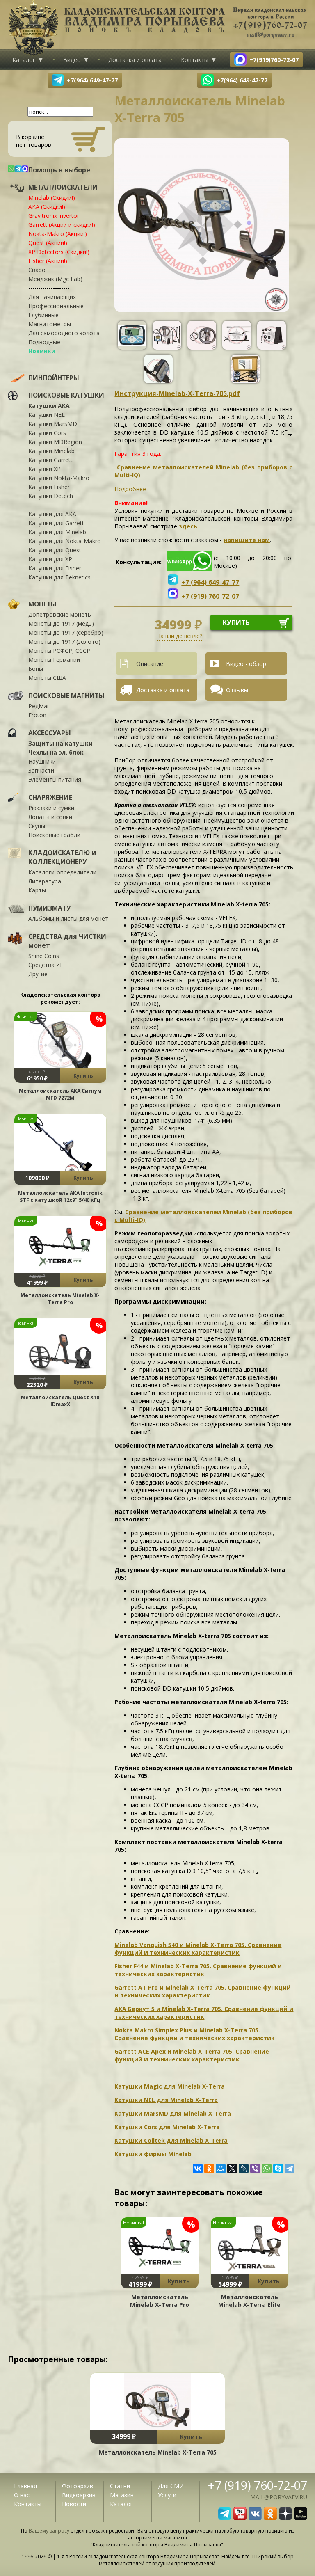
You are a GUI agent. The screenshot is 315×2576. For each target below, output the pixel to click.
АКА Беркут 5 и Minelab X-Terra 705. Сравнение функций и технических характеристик (204, 2013)
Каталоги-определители (62, 872)
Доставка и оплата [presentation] (163, 690)
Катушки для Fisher (55, 568)
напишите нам (247, 540)
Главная (25, 2486)
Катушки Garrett (50, 460)
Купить (83, 1076)
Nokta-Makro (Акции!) (58, 234)
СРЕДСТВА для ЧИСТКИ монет (67, 941)
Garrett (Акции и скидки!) (62, 225)
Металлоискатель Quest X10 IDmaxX (60, 1401)
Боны (36, 669)
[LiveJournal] (244, 2169)
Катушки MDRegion (55, 442)
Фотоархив (78, 2486)
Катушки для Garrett (56, 523)
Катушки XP (45, 469)
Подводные (44, 342)
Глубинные (43, 315)
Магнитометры (50, 324)
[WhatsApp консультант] (189, 569)
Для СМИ (171, 2486)
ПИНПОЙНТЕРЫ (54, 378)
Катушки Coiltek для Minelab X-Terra (171, 2140)
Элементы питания (55, 779)
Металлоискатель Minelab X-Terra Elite (249, 2301)
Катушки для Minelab (57, 532)
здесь (188, 526)
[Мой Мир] (221, 2169)
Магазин (122, 2495)
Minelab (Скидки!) (52, 198)
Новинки (42, 351)
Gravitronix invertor (54, 216)
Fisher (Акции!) (48, 261)
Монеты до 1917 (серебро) (66, 633)
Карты (37, 890)
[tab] (160, 663)
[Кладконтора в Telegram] (225, 2518)
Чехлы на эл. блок (56, 752)
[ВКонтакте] (198, 2169)
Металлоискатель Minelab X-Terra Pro (60, 1299)
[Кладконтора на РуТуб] (301, 2518)
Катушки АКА (49, 406)
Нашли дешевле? (179, 636)
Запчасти (41, 770)
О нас (22, 2495)
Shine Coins (44, 956)
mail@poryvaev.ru (279, 2497)
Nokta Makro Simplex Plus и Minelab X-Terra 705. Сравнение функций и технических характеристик (195, 2034)
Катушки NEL (47, 415)
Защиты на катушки (60, 743)
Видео (72, 60)
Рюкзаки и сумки (51, 808)
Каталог (24, 60)
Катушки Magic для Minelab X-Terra (170, 2086)
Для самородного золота (64, 333)
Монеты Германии (54, 660)
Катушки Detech (51, 496)
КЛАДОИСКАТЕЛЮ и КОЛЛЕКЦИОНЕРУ (62, 857)
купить (236, 622)
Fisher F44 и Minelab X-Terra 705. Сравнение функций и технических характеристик (198, 1970)
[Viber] (255, 2169)
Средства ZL (46, 965)
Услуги (167, 2495)
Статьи (120, 2486)
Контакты (195, 60)
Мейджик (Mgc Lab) (55, 279)
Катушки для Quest (55, 550)
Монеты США (47, 678)
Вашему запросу (49, 2531)
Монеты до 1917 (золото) (64, 642)
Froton (37, 715)
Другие (38, 974)
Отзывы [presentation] (237, 690)
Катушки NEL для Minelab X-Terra (166, 2100)
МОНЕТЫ (42, 604)
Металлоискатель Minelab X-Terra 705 (158, 2452)
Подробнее (130, 489)
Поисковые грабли (54, 835)
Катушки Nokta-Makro (59, 478)
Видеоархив (79, 2495)
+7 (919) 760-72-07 (258, 2485)
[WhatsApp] (267, 2169)
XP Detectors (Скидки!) (59, 252)
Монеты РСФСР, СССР (59, 651)
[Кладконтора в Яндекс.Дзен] (285, 2518)
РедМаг (39, 706)
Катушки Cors (47, 433)
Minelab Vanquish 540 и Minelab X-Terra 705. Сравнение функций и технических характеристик (198, 1949)
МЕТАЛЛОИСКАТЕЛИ (63, 187)
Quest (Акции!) (48, 243)
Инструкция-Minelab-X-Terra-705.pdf (177, 393)
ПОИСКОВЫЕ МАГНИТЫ (66, 695)
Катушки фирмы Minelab (153, 2154)
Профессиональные (56, 306)
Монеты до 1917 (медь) (61, 623)
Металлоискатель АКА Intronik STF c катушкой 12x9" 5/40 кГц (60, 1196)
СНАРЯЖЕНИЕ (50, 797)
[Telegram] (290, 2169)
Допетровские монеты (60, 614)
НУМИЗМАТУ (49, 908)
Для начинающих (52, 297)
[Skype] (278, 2169)
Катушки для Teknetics (59, 577)
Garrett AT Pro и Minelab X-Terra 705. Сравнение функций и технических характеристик (203, 1991)
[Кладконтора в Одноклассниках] (270, 2518)
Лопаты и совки (50, 817)
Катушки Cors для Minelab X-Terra (167, 2127)
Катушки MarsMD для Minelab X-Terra (173, 2113)
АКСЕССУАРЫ (50, 733)
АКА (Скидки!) (47, 207)
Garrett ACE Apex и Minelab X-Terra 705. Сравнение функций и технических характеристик (192, 2055)
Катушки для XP (50, 559)
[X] (232, 2169)
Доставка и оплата (135, 60)
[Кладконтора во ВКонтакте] (255, 2518)
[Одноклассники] (209, 2169)
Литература (45, 881)
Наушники (42, 761)
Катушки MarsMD (53, 424)
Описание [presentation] (150, 664)
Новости (74, 2504)
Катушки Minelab (51, 451)
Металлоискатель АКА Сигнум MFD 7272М (60, 1094)
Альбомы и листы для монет (68, 919)
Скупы (37, 826)
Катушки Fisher (49, 487)
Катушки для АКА (52, 514)
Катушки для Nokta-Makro (65, 541)
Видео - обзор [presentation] (246, 664)
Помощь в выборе (59, 170)
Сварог (38, 270)
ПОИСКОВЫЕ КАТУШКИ (66, 395)
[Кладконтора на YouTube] (240, 2518)
